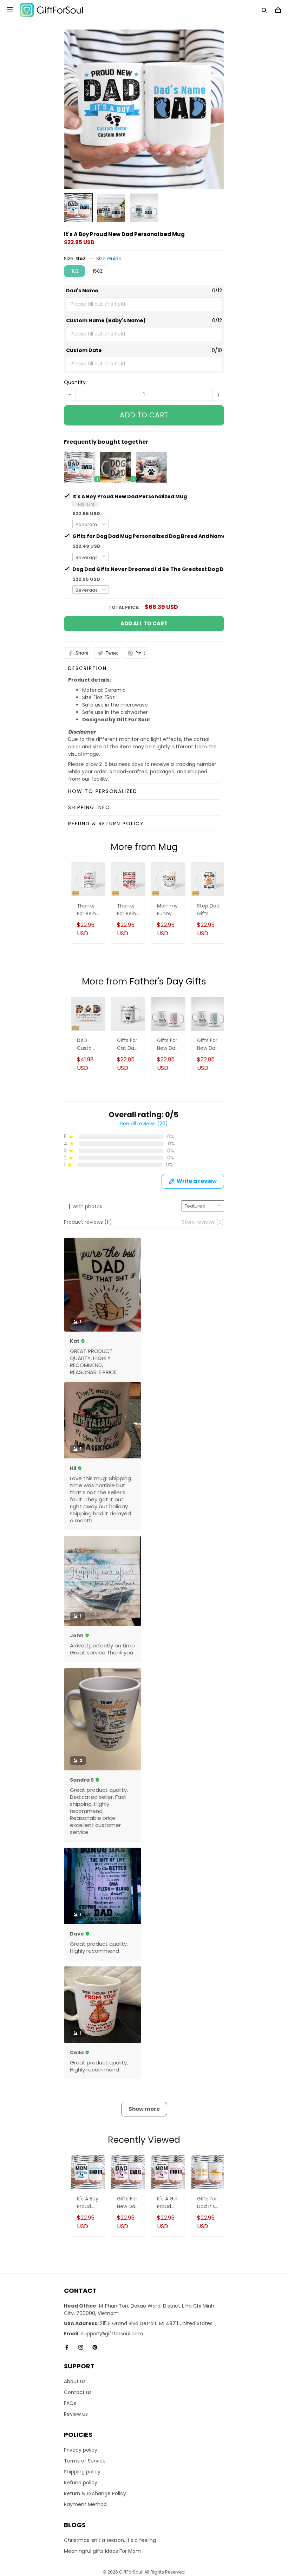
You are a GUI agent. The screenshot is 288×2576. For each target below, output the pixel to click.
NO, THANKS (144, 1324)
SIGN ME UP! (144, 1303)
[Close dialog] (189, 1234)
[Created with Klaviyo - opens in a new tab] (144, 1346)
